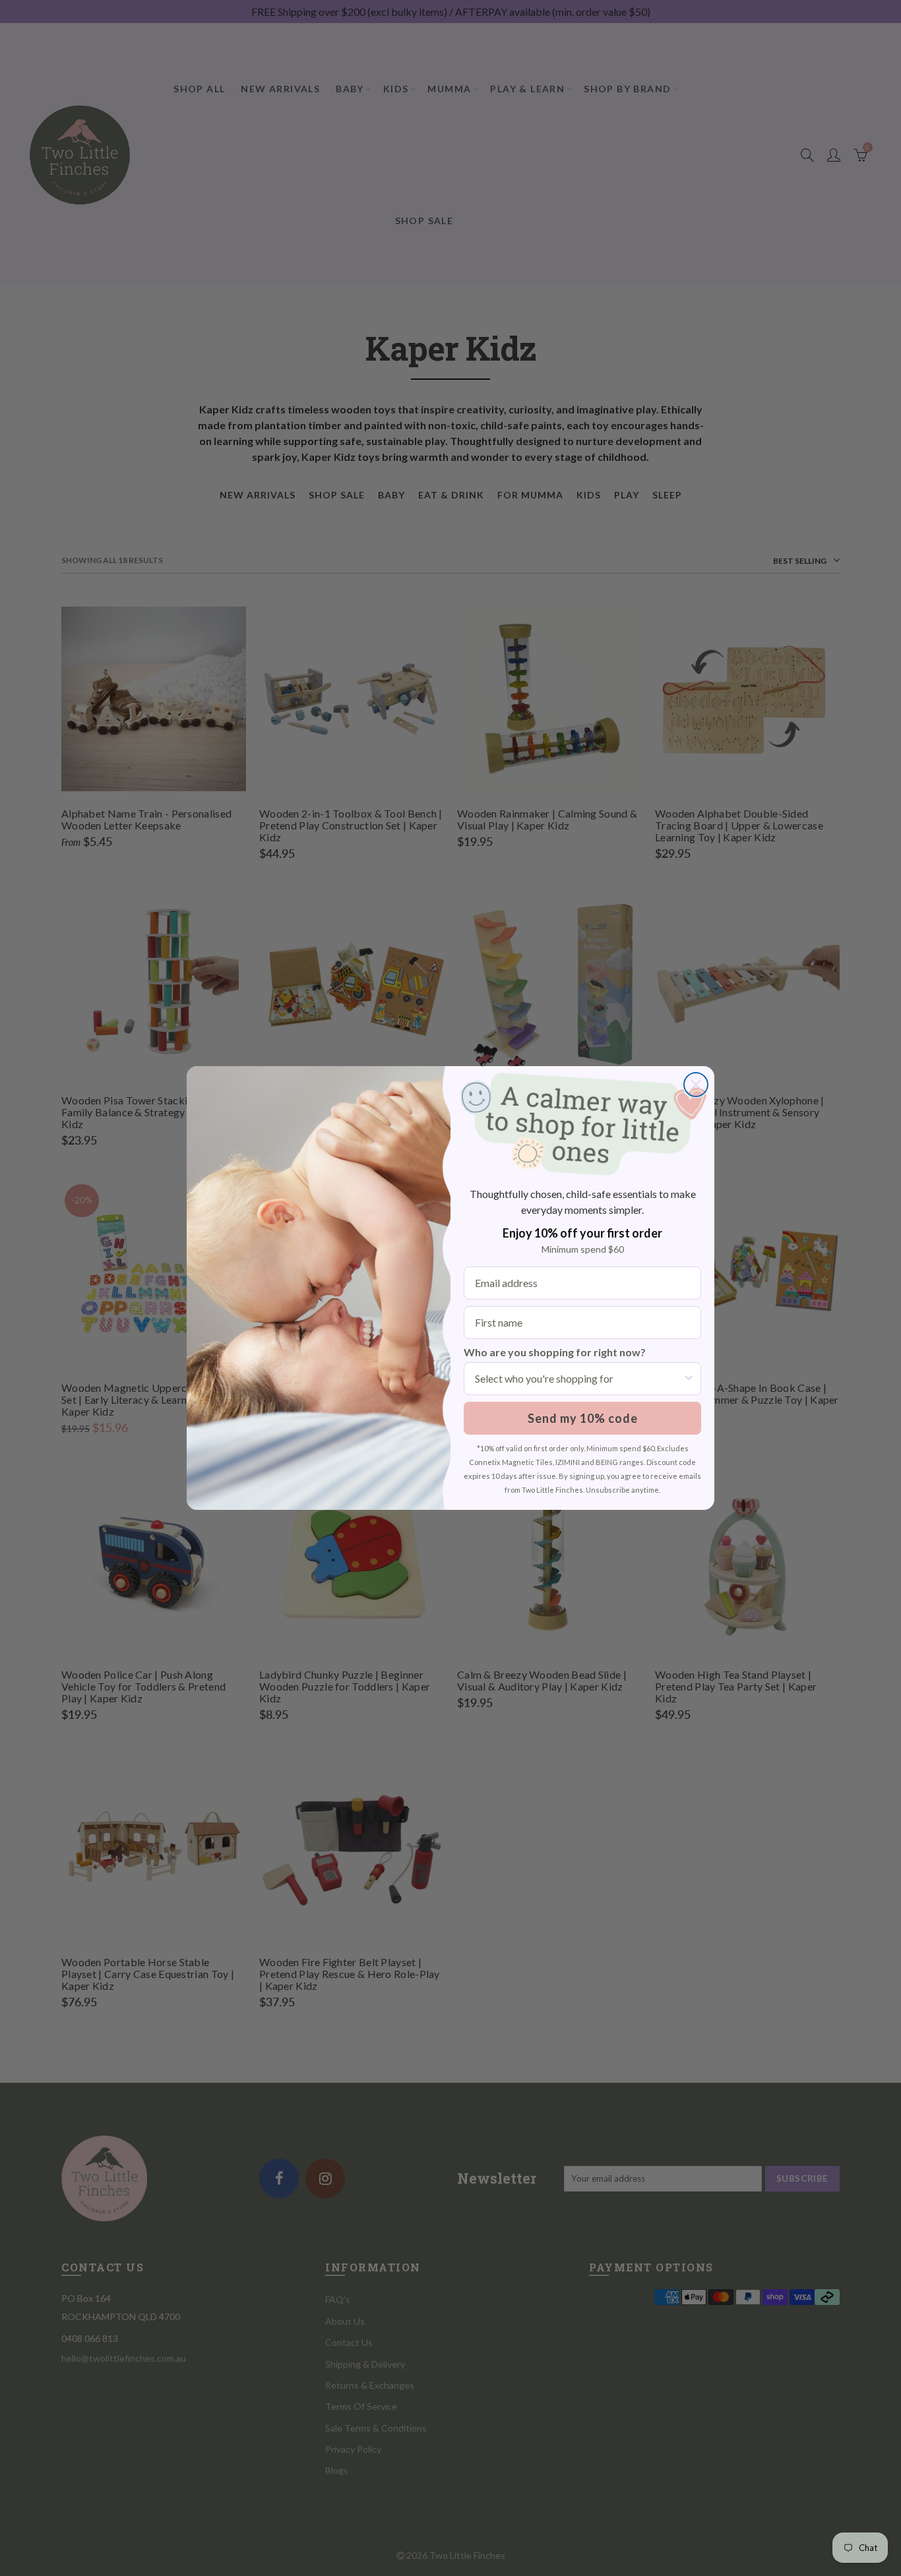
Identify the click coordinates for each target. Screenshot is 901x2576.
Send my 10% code (583, 1418)
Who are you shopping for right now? (555, 1352)
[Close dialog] (696, 1085)
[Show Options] (689, 1379)
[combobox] (578, 1379)
